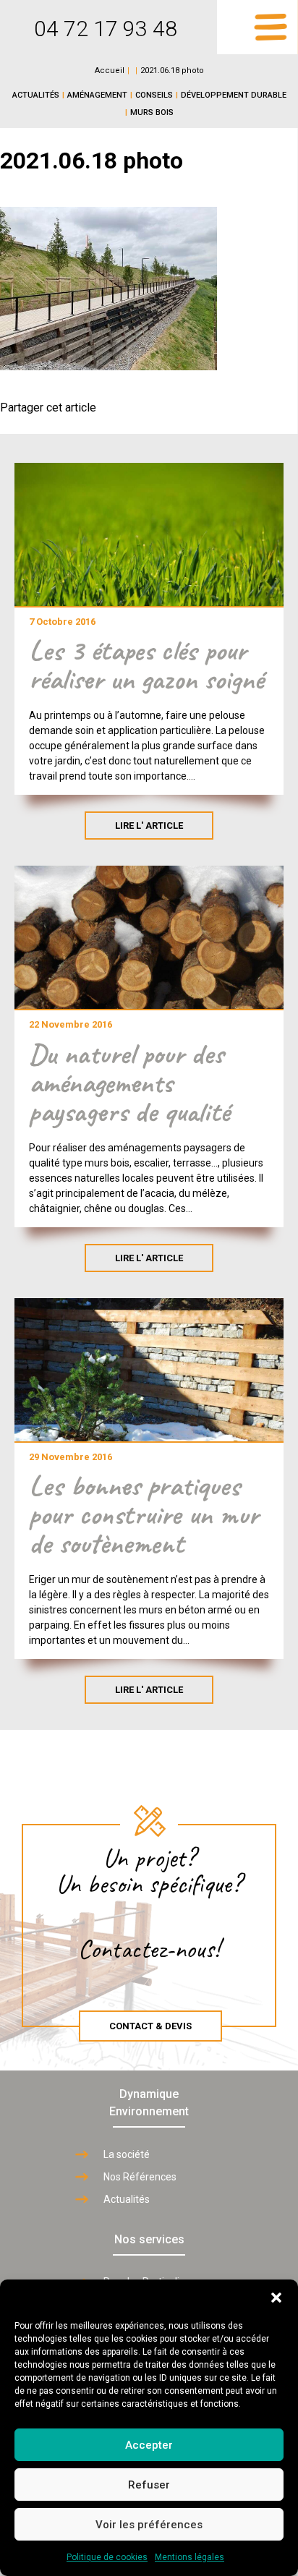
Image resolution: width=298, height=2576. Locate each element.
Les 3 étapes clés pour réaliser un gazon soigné (146, 665)
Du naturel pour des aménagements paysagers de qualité (129, 1083)
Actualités (36, 95)
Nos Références (140, 2177)
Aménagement (97, 95)
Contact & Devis (150, 2026)
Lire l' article (149, 826)
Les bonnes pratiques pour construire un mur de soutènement (144, 1514)
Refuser (149, 2485)
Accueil (110, 71)
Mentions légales (190, 2557)
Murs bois (152, 112)
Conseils (154, 95)
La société (127, 2154)
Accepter (149, 2445)
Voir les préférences (149, 2525)
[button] (276, 2298)
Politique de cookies (107, 2557)
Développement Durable (234, 95)
